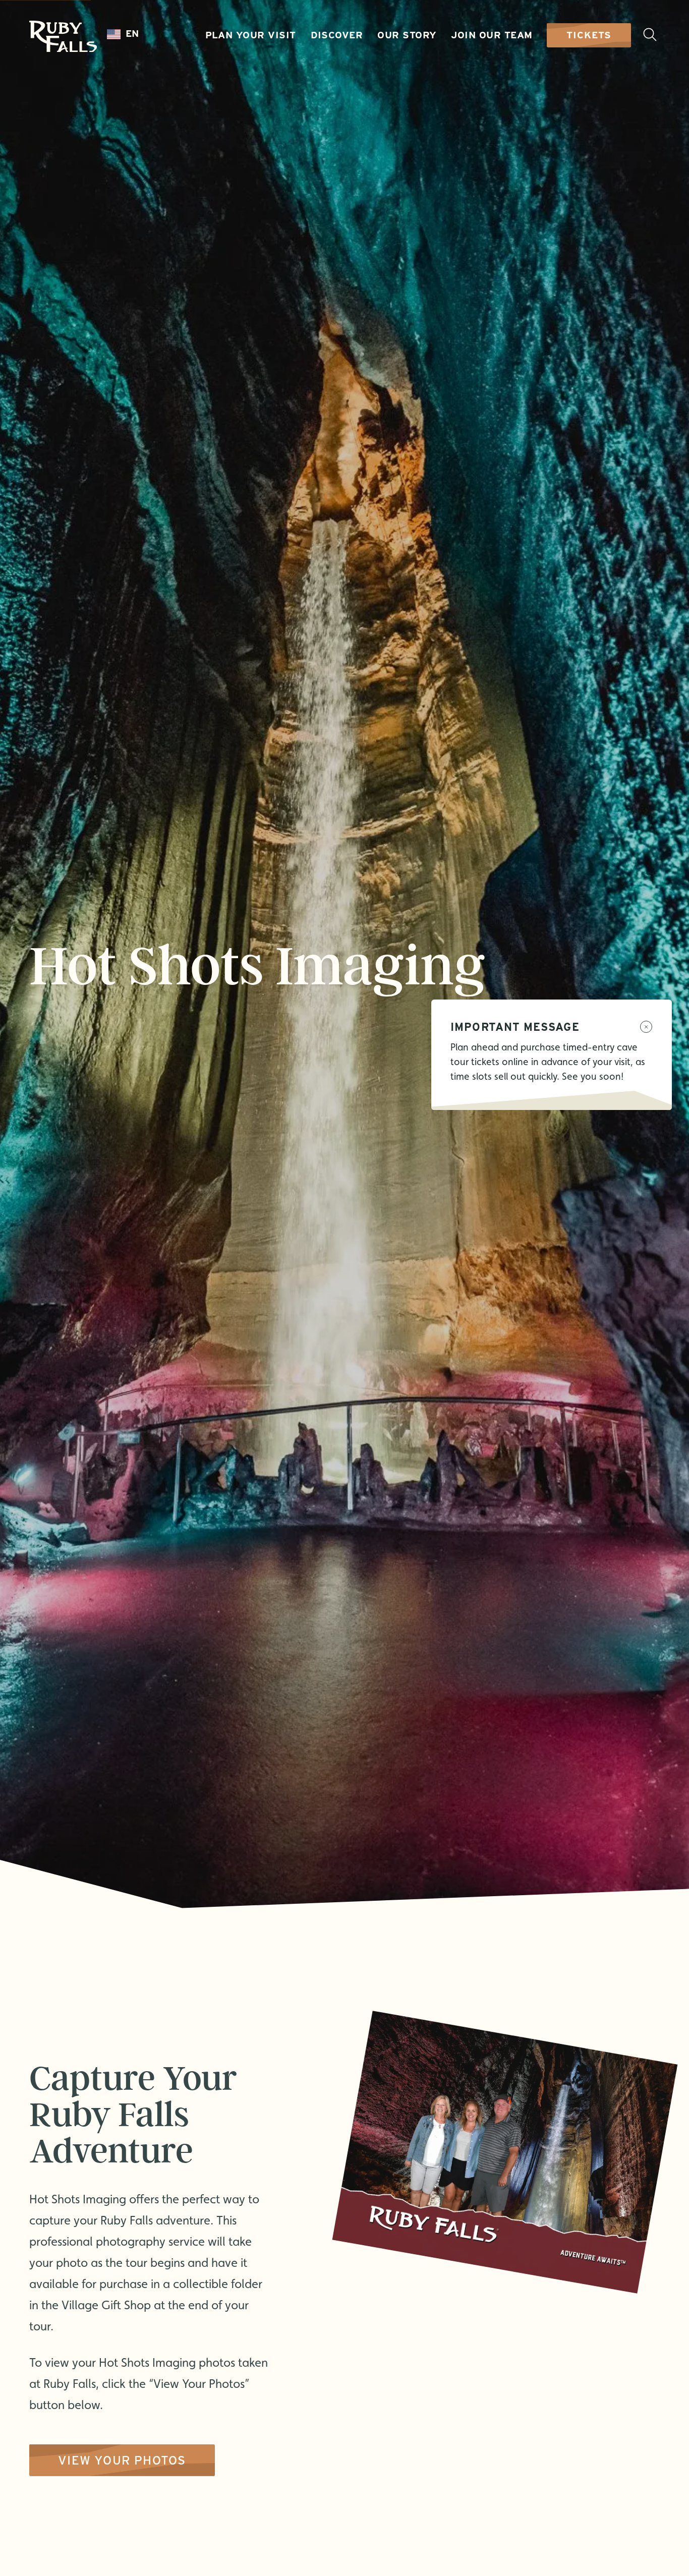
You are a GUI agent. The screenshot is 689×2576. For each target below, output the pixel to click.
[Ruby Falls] (63, 37)
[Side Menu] (650, 35)
